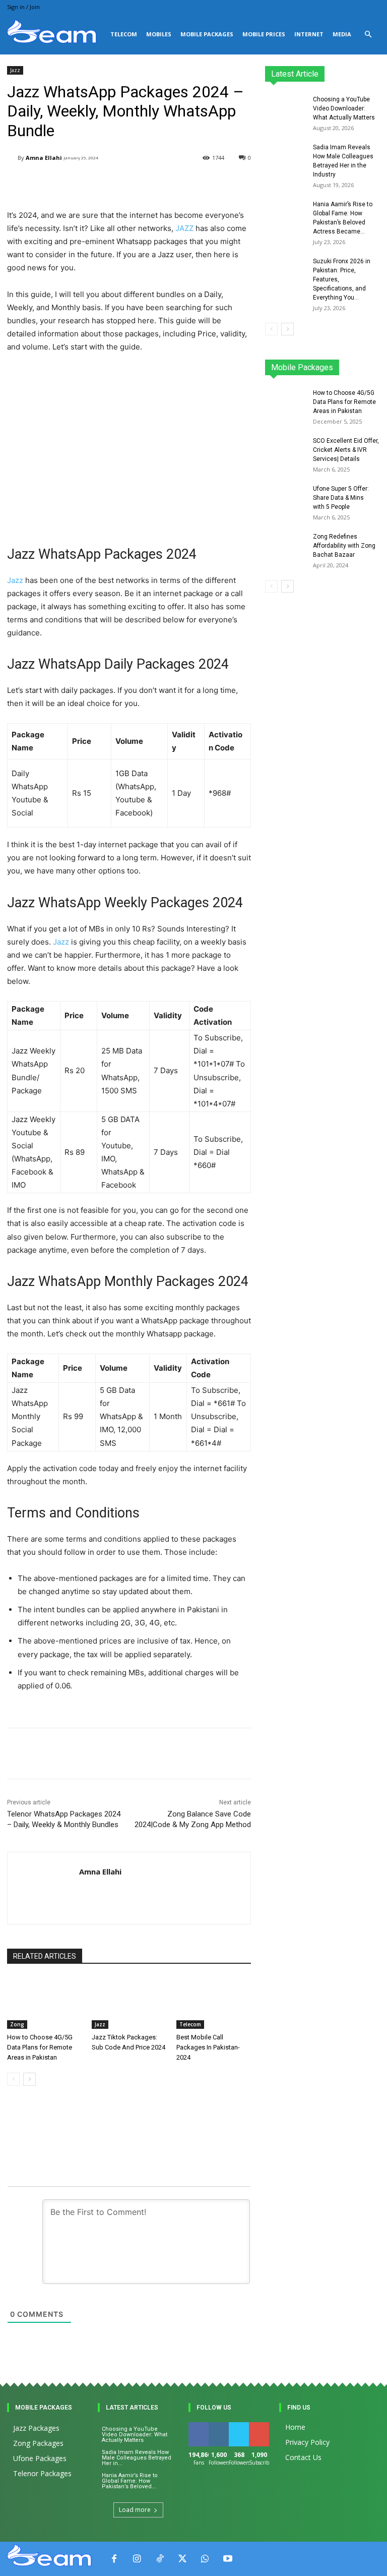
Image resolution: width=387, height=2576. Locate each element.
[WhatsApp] (205, 2559)
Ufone (344, 370)
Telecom (124, 34)
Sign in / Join (23, 7)
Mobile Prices (264, 34)
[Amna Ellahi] (12, 158)
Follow (220, 2426)
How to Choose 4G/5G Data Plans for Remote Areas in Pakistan (40, 2047)
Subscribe (265, 2426)
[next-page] (29, 2079)
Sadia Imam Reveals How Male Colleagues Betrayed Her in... (137, 2458)
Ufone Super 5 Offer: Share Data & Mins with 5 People (341, 498)
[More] (250, 1753)
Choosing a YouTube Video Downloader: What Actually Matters (344, 108)
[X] (182, 2559)
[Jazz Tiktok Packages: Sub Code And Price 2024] (129, 2003)
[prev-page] (13, 2079)
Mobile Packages (207, 34)
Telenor (342, 363)
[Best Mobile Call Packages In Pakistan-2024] (214, 2003)
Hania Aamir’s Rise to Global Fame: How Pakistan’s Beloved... (130, 2481)
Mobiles (159, 34)
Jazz (15, 70)
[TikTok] (159, 2559)
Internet (309, 34)
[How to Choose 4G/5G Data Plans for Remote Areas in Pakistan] (44, 2003)
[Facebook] (114, 2559)
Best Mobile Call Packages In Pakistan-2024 (208, 2047)
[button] (368, 35)
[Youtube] (228, 2559)
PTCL (373, 370)
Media (342, 34)
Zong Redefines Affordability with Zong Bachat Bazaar (344, 546)
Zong (17, 2024)
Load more (135, 2510)
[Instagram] (137, 2559)
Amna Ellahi (44, 158)
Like (199, 2426)
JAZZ (184, 228)
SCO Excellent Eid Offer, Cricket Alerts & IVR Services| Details (346, 450)
